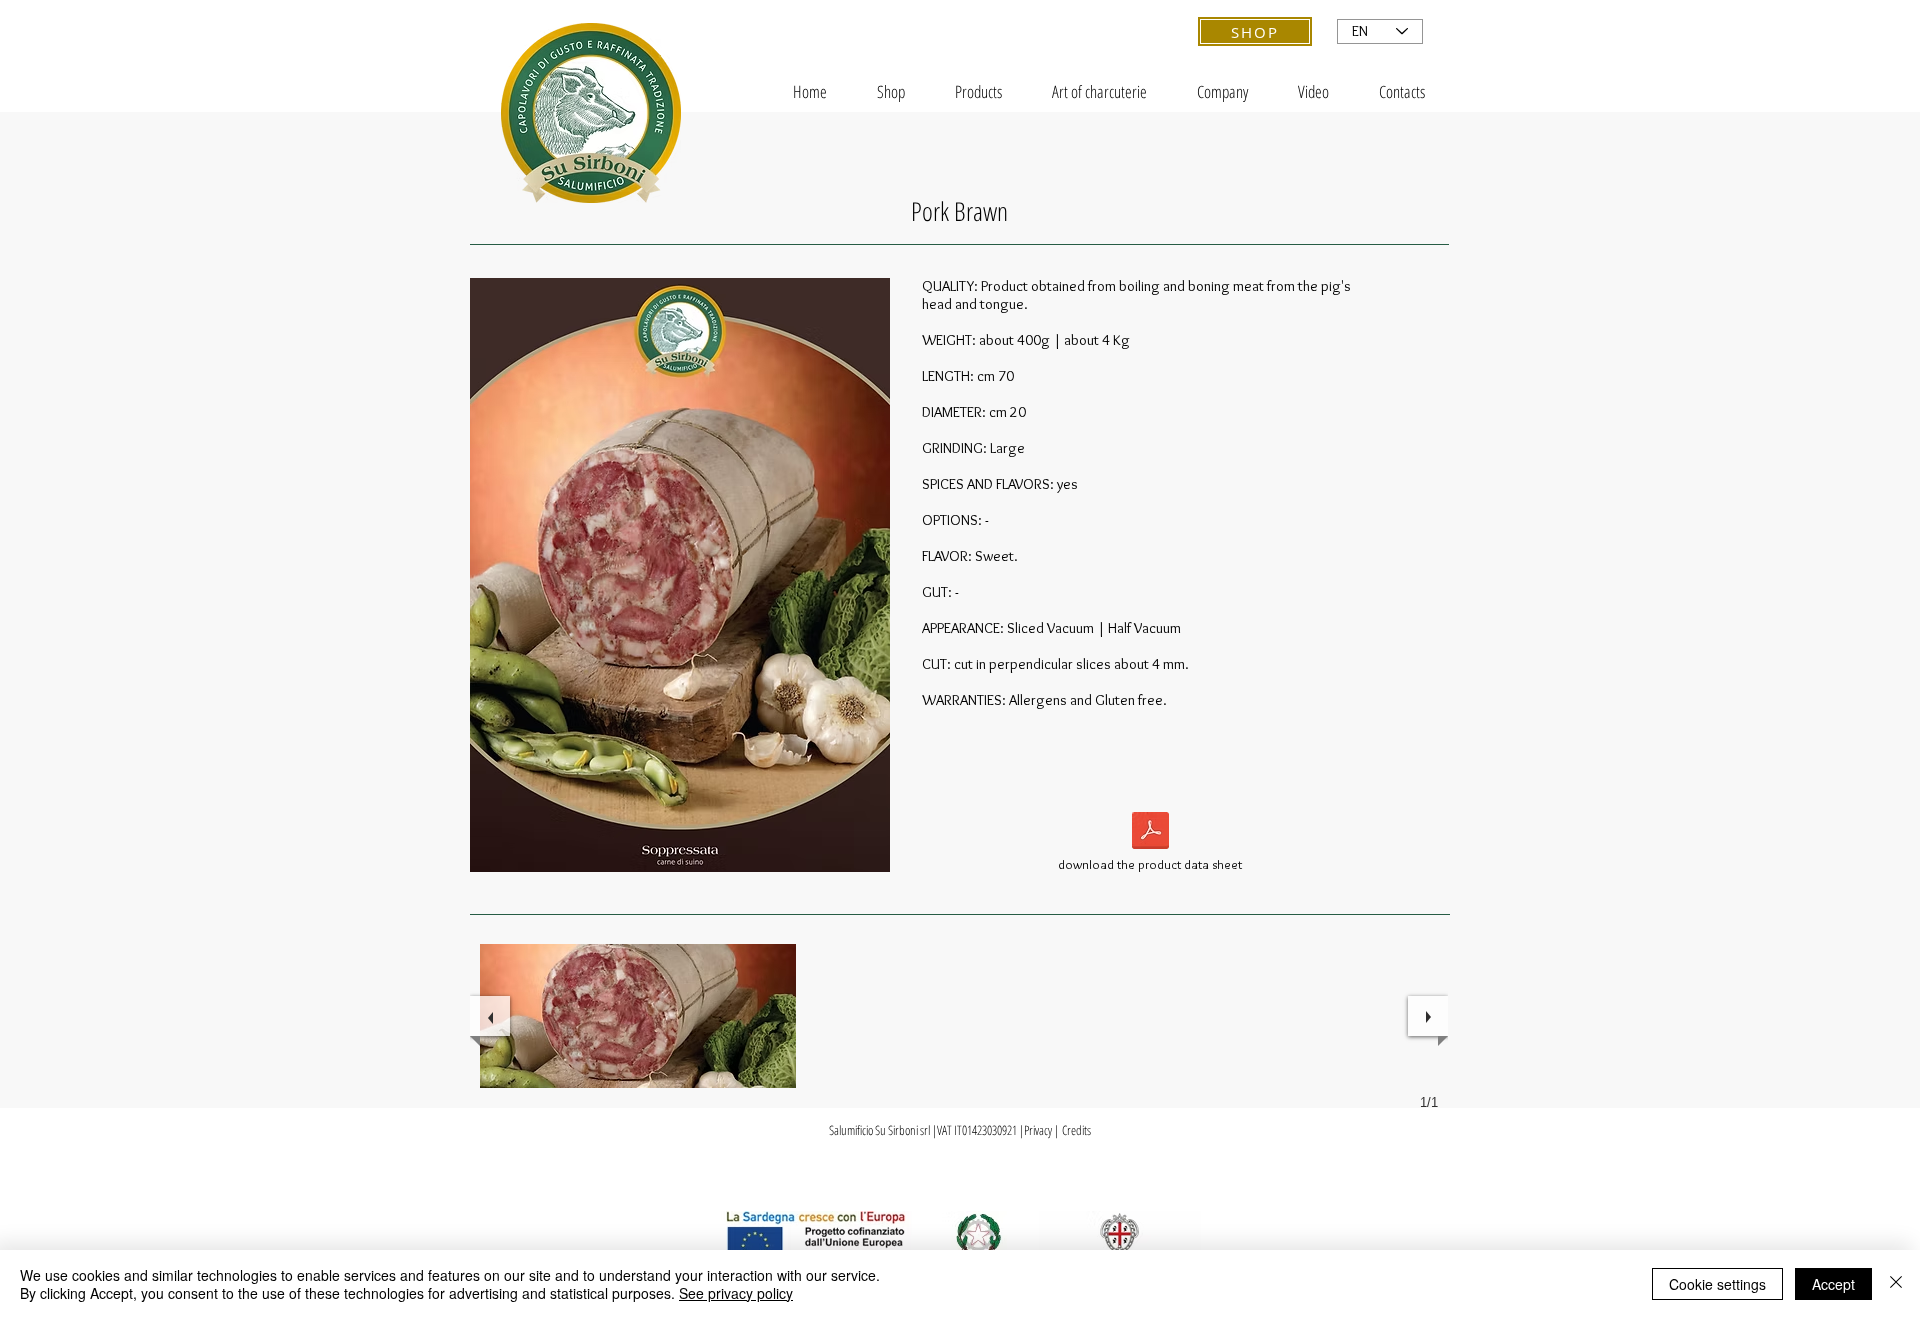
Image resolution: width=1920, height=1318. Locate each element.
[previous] (490, 1016)
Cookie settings (1717, 1284)
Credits (1076, 1130)
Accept (1833, 1284)
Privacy (1038, 1130)
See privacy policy (736, 1293)
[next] (1428, 1016)
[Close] (1896, 1284)
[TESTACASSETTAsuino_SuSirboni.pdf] (1150, 832)
